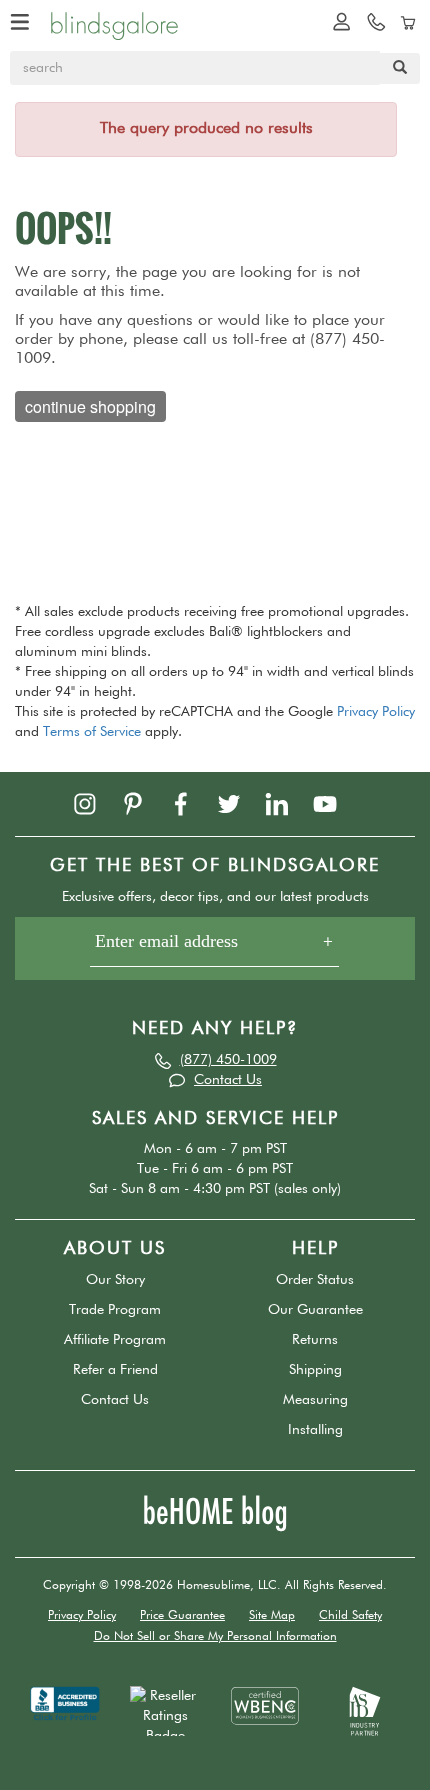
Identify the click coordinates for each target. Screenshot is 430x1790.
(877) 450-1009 (228, 1060)
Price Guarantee (182, 1616)
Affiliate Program (115, 1340)
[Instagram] (95, 803)
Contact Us (228, 1080)
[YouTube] (335, 803)
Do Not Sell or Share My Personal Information (215, 1637)
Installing (315, 1430)
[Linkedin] (287, 803)
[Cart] (405, 21)
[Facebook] (191, 803)
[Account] (337, 21)
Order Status (315, 1280)
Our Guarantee (315, 1310)
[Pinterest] (143, 803)
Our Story (115, 1280)
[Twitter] (239, 803)
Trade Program (115, 1310)
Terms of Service (92, 732)
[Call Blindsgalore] (371, 21)
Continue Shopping (90, 406)
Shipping (315, 1370)
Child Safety (350, 1616)
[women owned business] (265, 1705)
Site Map (272, 1616)
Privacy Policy (376, 712)
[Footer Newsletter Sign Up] (215, 948)
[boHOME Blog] (215, 1513)
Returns (315, 1340)
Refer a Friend (115, 1370)
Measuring (315, 1400)
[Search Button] (400, 68)
